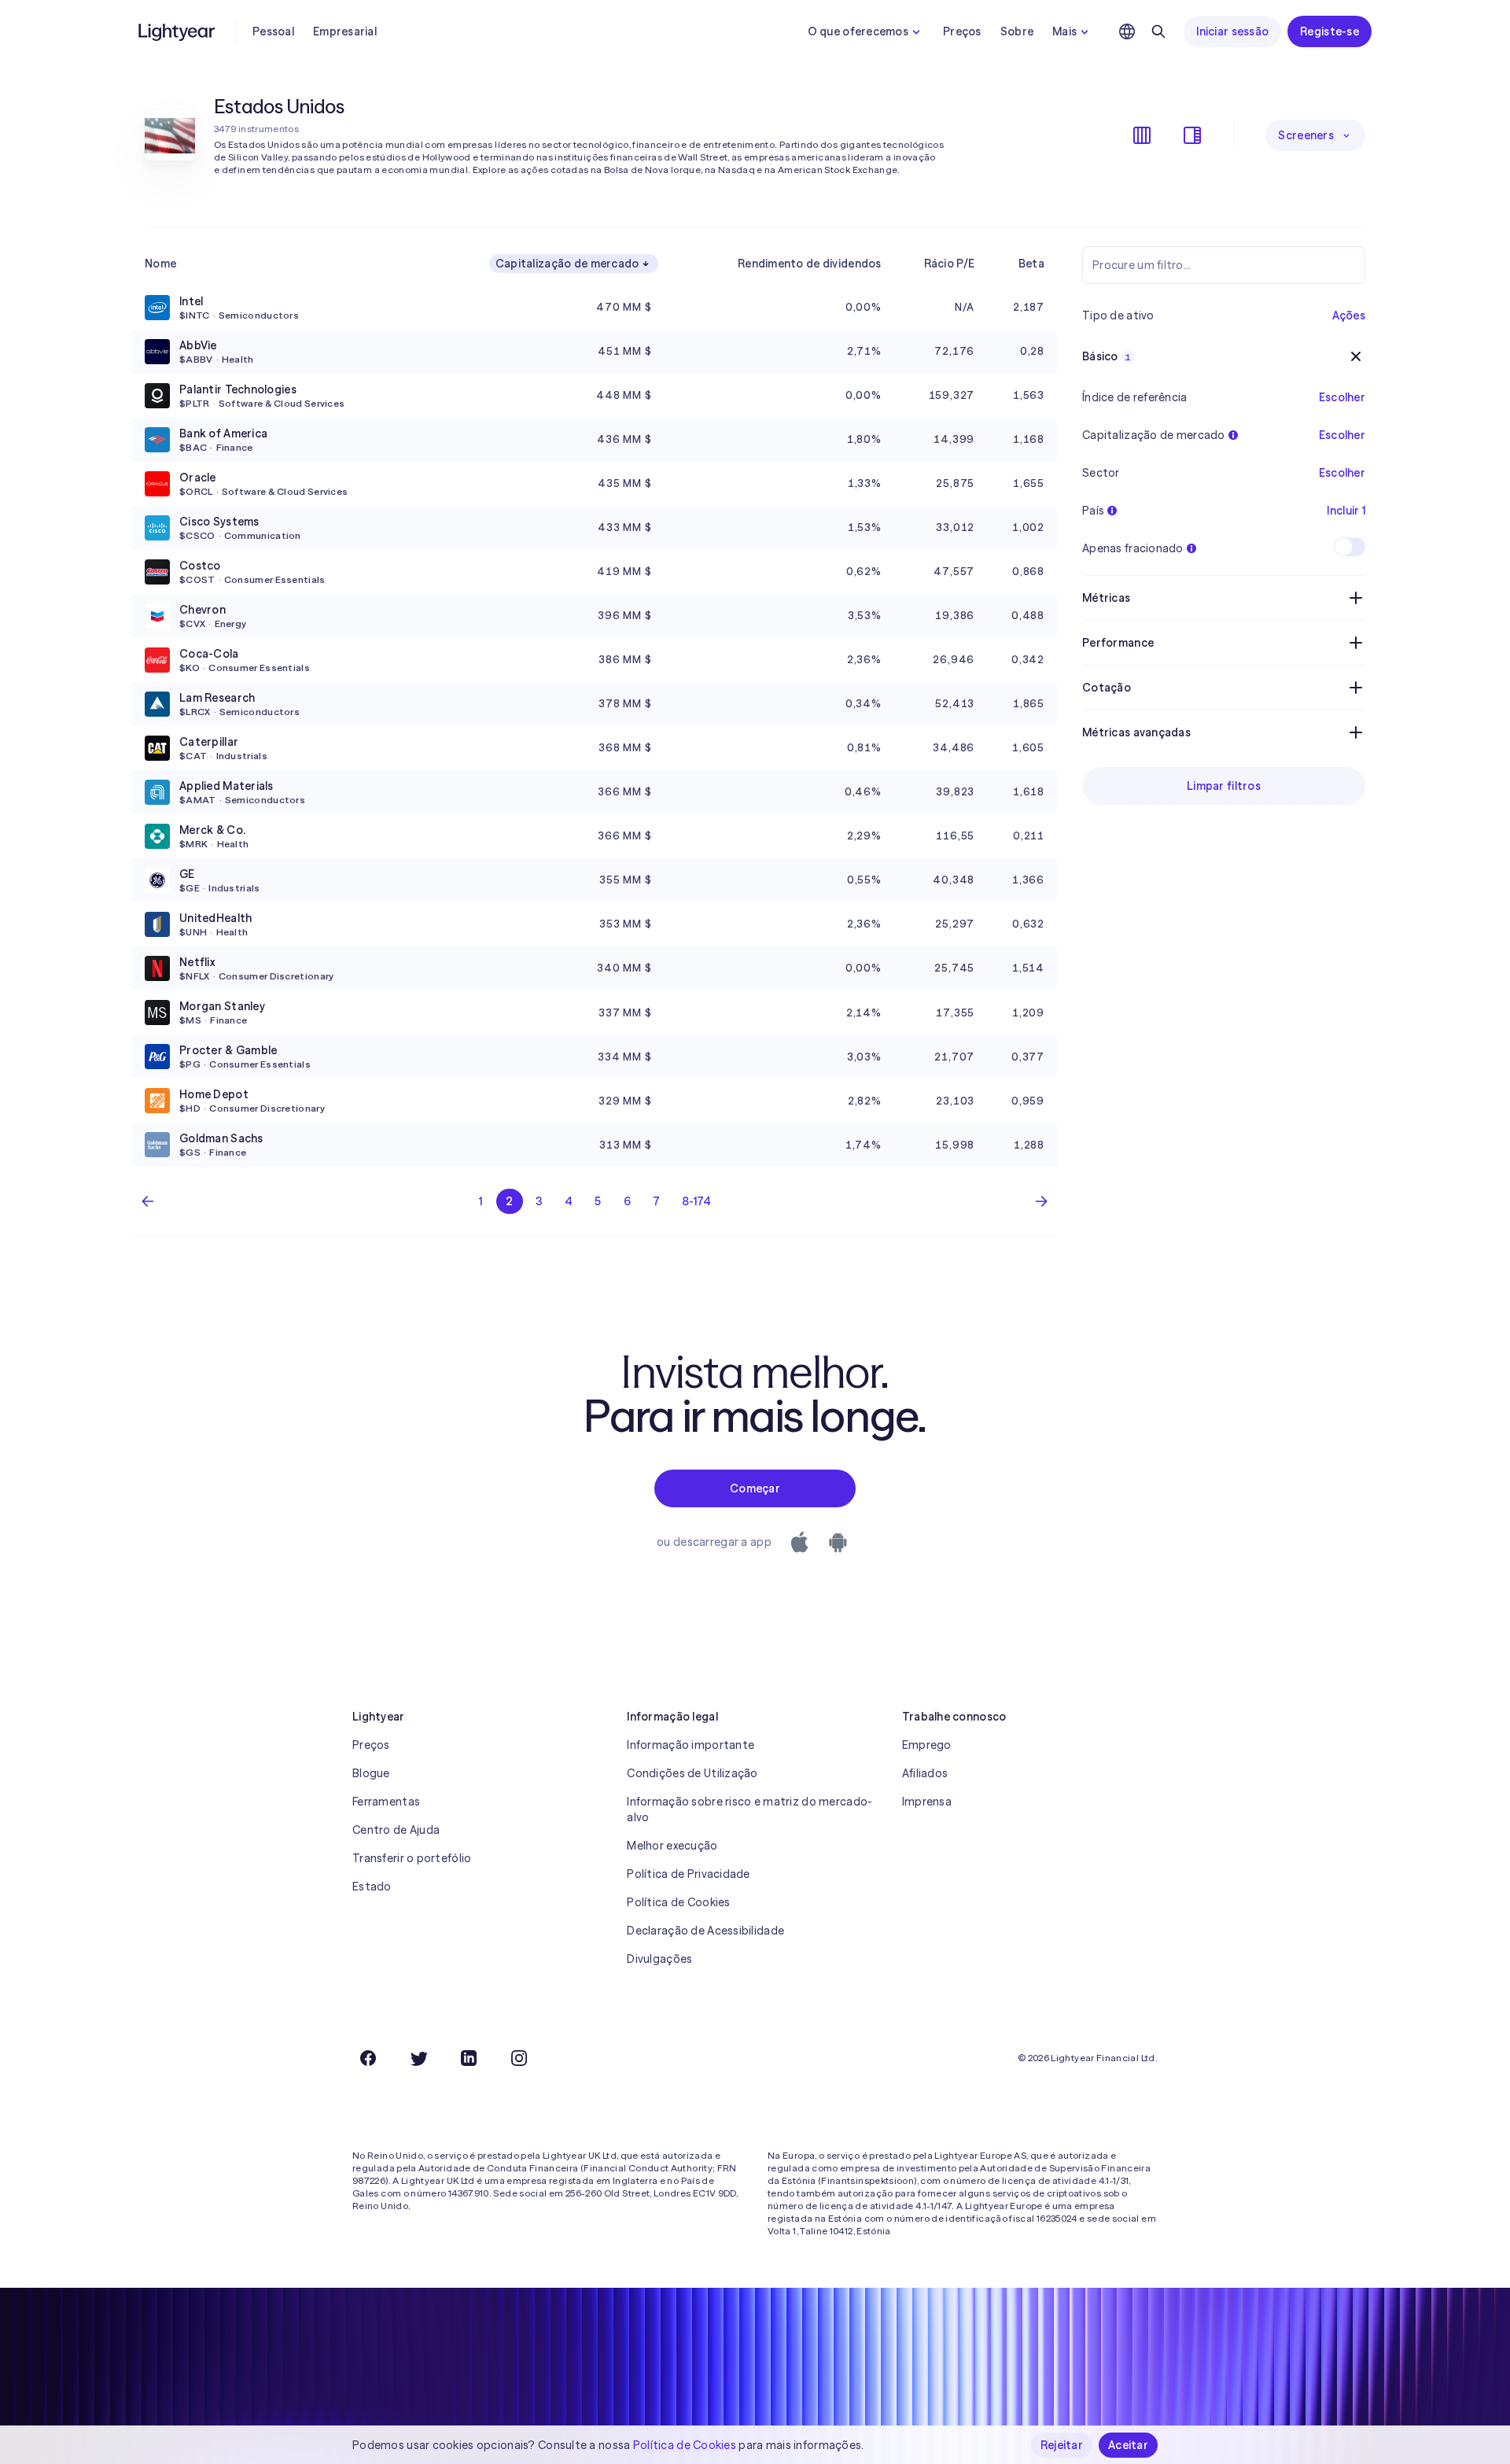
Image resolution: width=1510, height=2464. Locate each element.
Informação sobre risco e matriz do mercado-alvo (749, 1809)
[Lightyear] (178, 31)
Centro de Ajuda (396, 1830)
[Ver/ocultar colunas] (1142, 135)
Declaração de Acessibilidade (705, 1931)
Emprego (927, 1745)
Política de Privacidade (688, 1874)
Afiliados (925, 1773)
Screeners (1306, 135)
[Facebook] (368, 2058)
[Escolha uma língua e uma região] (1127, 31)
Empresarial (345, 31)
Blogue (371, 1773)
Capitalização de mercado (567, 264)
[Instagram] (519, 2058)
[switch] (1350, 547)
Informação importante (691, 1745)
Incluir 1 (1346, 511)
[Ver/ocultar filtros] (1192, 135)
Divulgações (659, 1959)
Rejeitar (1062, 2445)
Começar (755, 1488)
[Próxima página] (1041, 1201)
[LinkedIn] (469, 2058)
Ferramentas (386, 1802)
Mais (1064, 31)
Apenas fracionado (1133, 548)
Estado (372, 1887)
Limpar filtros (1224, 786)
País (1093, 511)
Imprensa (927, 1802)
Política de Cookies (678, 1902)
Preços (962, 31)
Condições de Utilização (692, 1773)
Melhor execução (672, 1846)
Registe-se (1330, 31)
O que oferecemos (858, 31)
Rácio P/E (950, 264)
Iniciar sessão (1232, 31)
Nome (160, 264)
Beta (1031, 264)
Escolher (1342, 435)
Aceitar (1128, 2445)
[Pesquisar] (1158, 31)
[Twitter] (418, 2058)
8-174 (696, 1201)
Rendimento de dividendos (810, 264)
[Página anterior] (148, 1201)
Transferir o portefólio (412, 1858)
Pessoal (273, 31)
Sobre (1017, 31)
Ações (1349, 315)
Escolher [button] (1342, 397)
